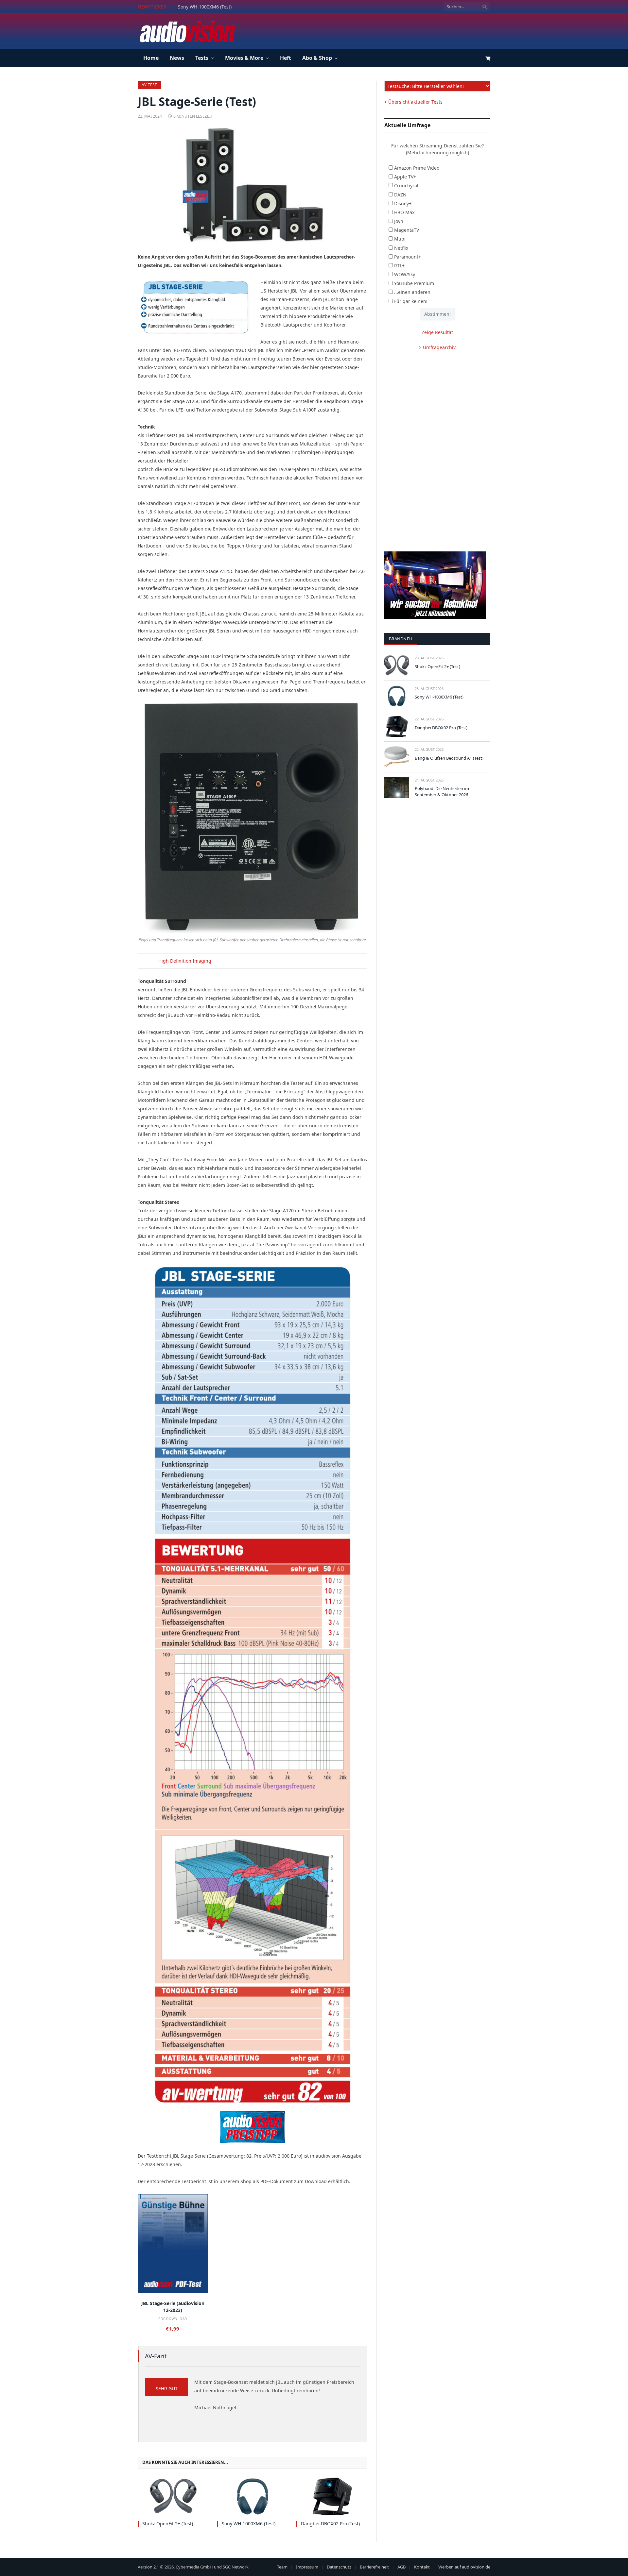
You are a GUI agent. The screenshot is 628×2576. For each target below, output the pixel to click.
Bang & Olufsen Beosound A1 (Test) (449, 758)
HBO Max (404, 212)
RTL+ (399, 266)
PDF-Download (173, 2319)
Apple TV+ (405, 177)
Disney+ (403, 203)
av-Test (149, 85)
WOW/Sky (405, 274)
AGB (401, 2567)
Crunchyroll (407, 185)
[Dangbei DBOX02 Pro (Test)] (332, 2496)
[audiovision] (187, 31)
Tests (202, 58)
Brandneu (401, 639)
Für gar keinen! (411, 301)
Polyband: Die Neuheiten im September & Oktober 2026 (442, 791)
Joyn (399, 221)
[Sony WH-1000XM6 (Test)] (253, 2496)
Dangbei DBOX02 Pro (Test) (330, 2524)
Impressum (307, 2567)
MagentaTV (407, 230)
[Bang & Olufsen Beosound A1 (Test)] (397, 757)
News (177, 58)
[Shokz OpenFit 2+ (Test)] (173, 2496)
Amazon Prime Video (417, 168)
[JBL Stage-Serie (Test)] (253, 185)
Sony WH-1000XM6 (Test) (205, 7)
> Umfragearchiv (437, 347)
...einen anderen (412, 292)
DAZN (400, 195)
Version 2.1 (148, 2567)
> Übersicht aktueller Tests (413, 102)
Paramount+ (408, 257)
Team (282, 2567)
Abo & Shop (317, 58)
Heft (286, 58)
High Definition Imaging (185, 961)
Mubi (400, 239)
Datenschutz (339, 2567)
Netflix (401, 248)
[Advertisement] (371, 30)
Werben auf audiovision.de (464, 2567)
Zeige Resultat (437, 332)
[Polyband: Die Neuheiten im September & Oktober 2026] (397, 788)
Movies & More (244, 58)
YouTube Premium (414, 283)
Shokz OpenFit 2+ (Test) (168, 2524)
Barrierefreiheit (374, 2567)
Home (151, 58)
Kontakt (422, 2567)
